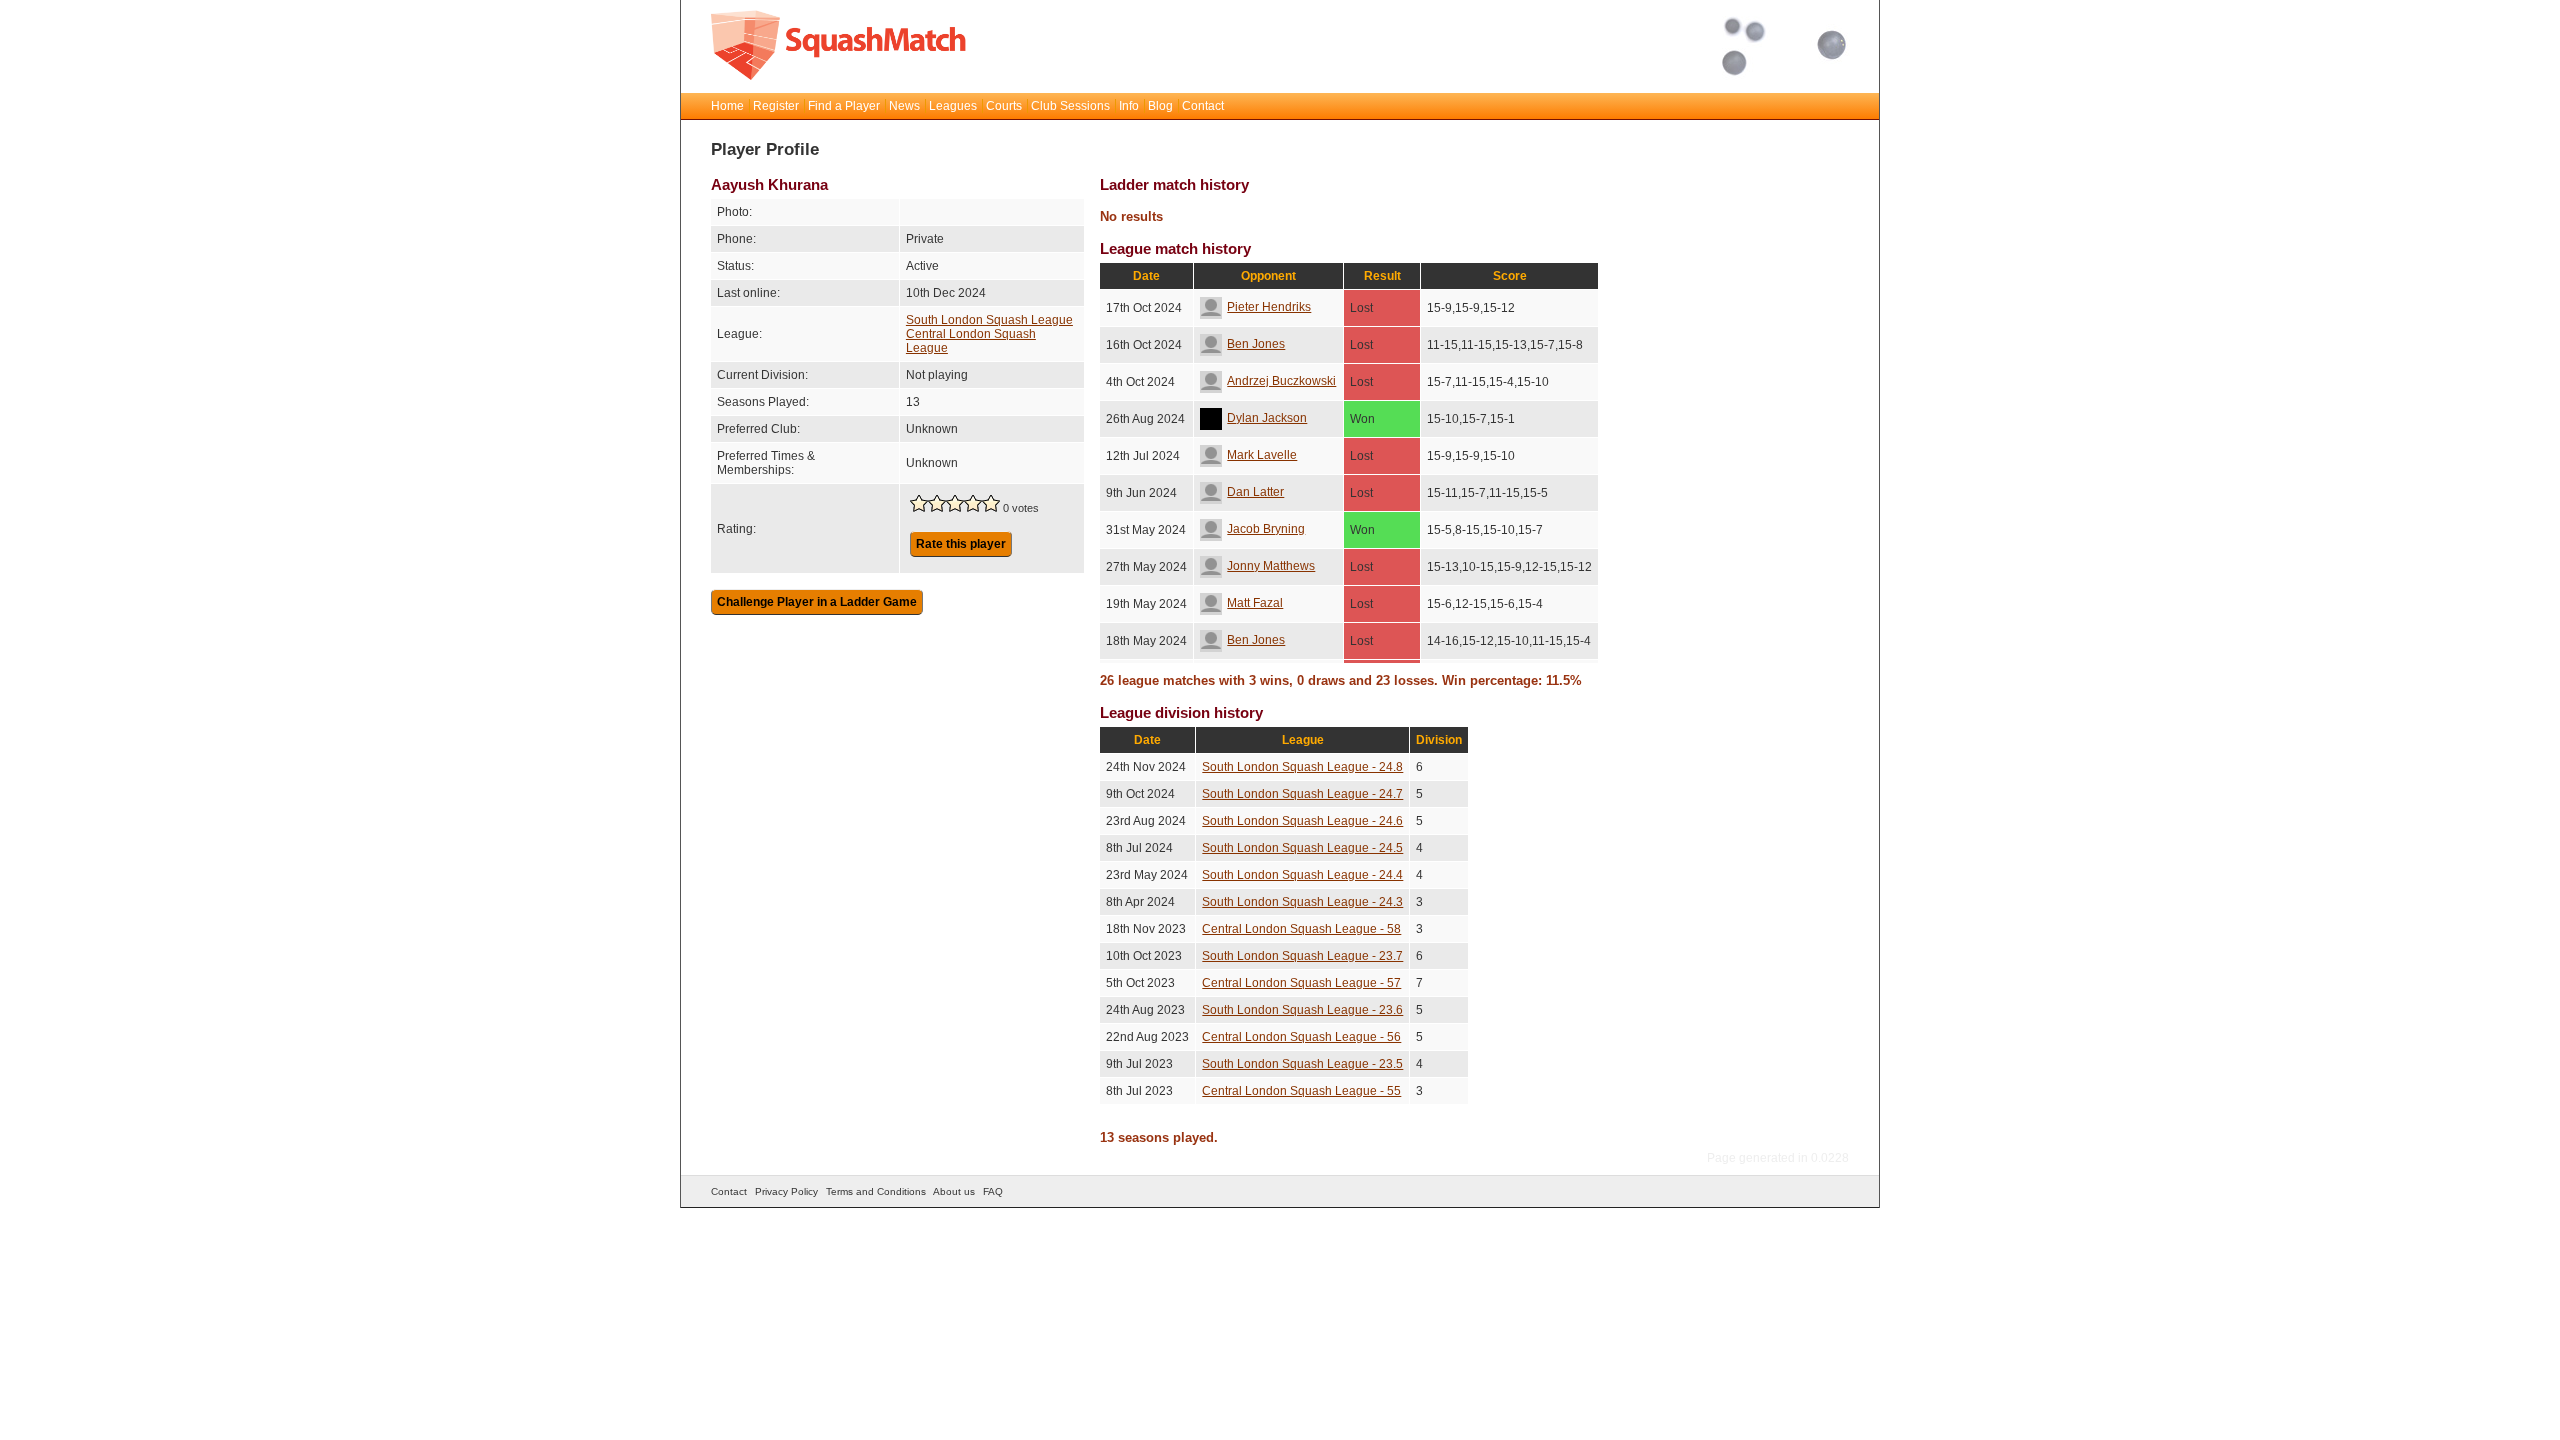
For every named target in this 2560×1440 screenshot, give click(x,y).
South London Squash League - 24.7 (1302, 794)
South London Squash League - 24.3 (1302, 902)
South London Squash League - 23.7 (1302, 956)
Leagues (953, 106)
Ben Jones (1256, 344)
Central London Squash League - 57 (1301, 983)
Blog (1160, 106)
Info (1129, 106)
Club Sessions (1070, 106)
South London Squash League (989, 320)
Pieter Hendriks (1269, 307)
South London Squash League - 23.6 (1302, 1010)
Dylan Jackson (1267, 418)
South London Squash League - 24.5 (1302, 848)
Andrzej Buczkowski (1281, 381)
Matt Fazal (1255, 603)
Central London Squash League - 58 (1301, 929)
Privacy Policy (786, 1191)
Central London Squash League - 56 (1301, 1037)
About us (954, 1191)
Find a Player (844, 106)
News (904, 106)
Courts (1004, 106)
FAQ (993, 1191)
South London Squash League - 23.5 (1302, 1064)
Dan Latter (1255, 492)
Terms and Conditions (876, 1191)
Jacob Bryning (1266, 529)
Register (776, 106)
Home (727, 106)
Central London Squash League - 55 (1301, 1091)
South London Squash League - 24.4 (1302, 875)
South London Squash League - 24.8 (1302, 767)
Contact (1203, 106)
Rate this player (961, 544)
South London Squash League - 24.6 (1302, 821)
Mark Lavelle (1262, 455)
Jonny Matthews (1271, 566)
